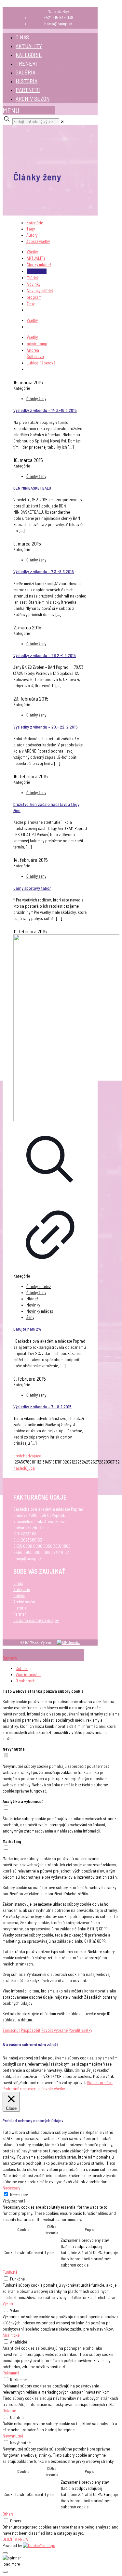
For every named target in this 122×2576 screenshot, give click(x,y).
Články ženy (37, 271)
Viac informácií (28, 1675)
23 (80, 1462)
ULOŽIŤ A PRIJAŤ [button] (16, 2539)
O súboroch (26, 1681)
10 (33, 1462)
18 (59, 1462)
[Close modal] (5, 2553)
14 (46, 1462)
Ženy (31, 304)
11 (36, 1462)
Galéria (19, 1596)
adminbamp (37, 344)
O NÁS (22, 37)
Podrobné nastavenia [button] (21, 2089)
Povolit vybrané (54, 2030)
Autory (32, 235)
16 (53, 1462)
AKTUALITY (29, 46)
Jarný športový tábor (32, 888)
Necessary (19, 2195)
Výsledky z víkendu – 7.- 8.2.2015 (42, 1407)
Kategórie (35, 223)
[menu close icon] (16, 1652)
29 (106, 1462)
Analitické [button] (11, 2335)
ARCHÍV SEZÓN (33, 99)
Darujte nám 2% (27, 1329)
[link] (62, 122)
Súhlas (22, 1668)
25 (88, 1462)
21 (71, 1462)
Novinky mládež (40, 291)
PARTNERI (28, 90)
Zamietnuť (11, 2030)
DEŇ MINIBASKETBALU (32, 488)
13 (43, 1462)
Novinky (34, 284)
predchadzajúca (27, 1456)
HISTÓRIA (27, 81)
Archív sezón (24, 1602)
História (20, 1608)
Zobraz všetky (38, 241)
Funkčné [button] (10, 2272)
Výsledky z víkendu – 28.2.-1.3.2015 (45, 655)
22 (75, 1462)
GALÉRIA (26, 72)
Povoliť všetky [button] (53, 2089)
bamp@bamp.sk (58, 24)
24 (84, 1462)
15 (49, 1462)
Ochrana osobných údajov (36, 1620)
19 (63, 1462)
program (34, 297)
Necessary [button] (11, 2188)
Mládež (33, 278)
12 (40, 1462)
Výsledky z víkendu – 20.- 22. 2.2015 (46, 727)
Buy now (10, 1658)
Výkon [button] (8, 2304)
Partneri (20, 1614)
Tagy (31, 229)
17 (56, 1462)
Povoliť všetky (80, 2030)
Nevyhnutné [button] (13, 2436)
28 (101, 1462)
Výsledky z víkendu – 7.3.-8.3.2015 (44, 572)
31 (114, 1462)
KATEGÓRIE (29, 55)
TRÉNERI (26, 63)
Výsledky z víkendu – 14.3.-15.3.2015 (45, 410)
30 (110, 1462)
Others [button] (8, 2514)
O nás (18, 1583)
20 (67, 1462)
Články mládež (39, 265)
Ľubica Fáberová (41, 363)
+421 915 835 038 (58, 18)
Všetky (32, 252)
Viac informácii (100, 2083)
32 (118, 1462)
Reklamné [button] (11, 2373)
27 (97, 1462)
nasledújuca (24, 1468)
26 (93, 1462)
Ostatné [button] (9, 2411)
